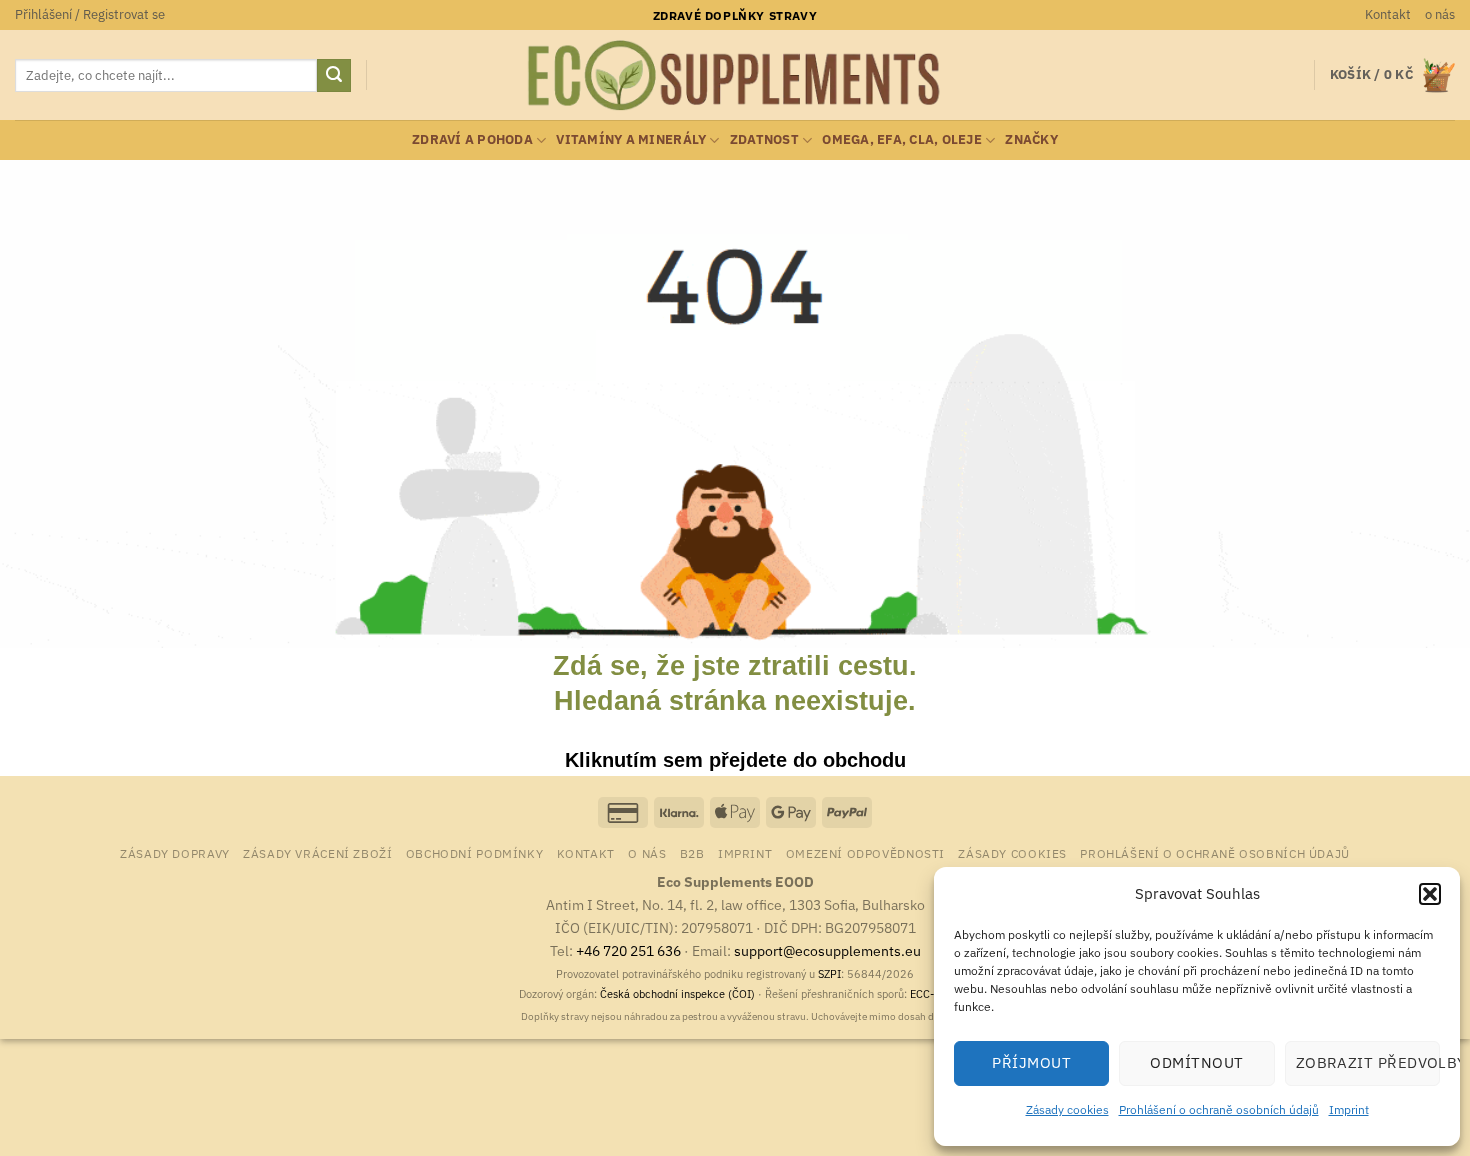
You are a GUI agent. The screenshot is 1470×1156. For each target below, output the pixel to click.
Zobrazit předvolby (1368, 1062)
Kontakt (1388, 14)
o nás (1440, 14)
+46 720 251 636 (628, 950)
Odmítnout (1196, 1062)
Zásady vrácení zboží (317, 853)
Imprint (1349, 1109)
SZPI (829, 974)
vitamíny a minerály (631, 139)
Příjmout (1031, 1062)
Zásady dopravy (175, 853)
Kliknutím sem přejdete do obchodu (735, 760)
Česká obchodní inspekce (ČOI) (677, 994)
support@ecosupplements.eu (827, 950)
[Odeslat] (334, 76)
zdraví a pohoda (472, 139)
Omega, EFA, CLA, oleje (902, 139)
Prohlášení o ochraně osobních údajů (1219, 1109)
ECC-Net (931, 994)
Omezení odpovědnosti (865, 853)
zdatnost (764, 139)
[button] (1430, 894)
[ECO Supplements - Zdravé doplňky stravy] (735, 76)
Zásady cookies (1067, 1109)
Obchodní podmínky (474, 853)
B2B (692, 853)
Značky (1031, 139)
